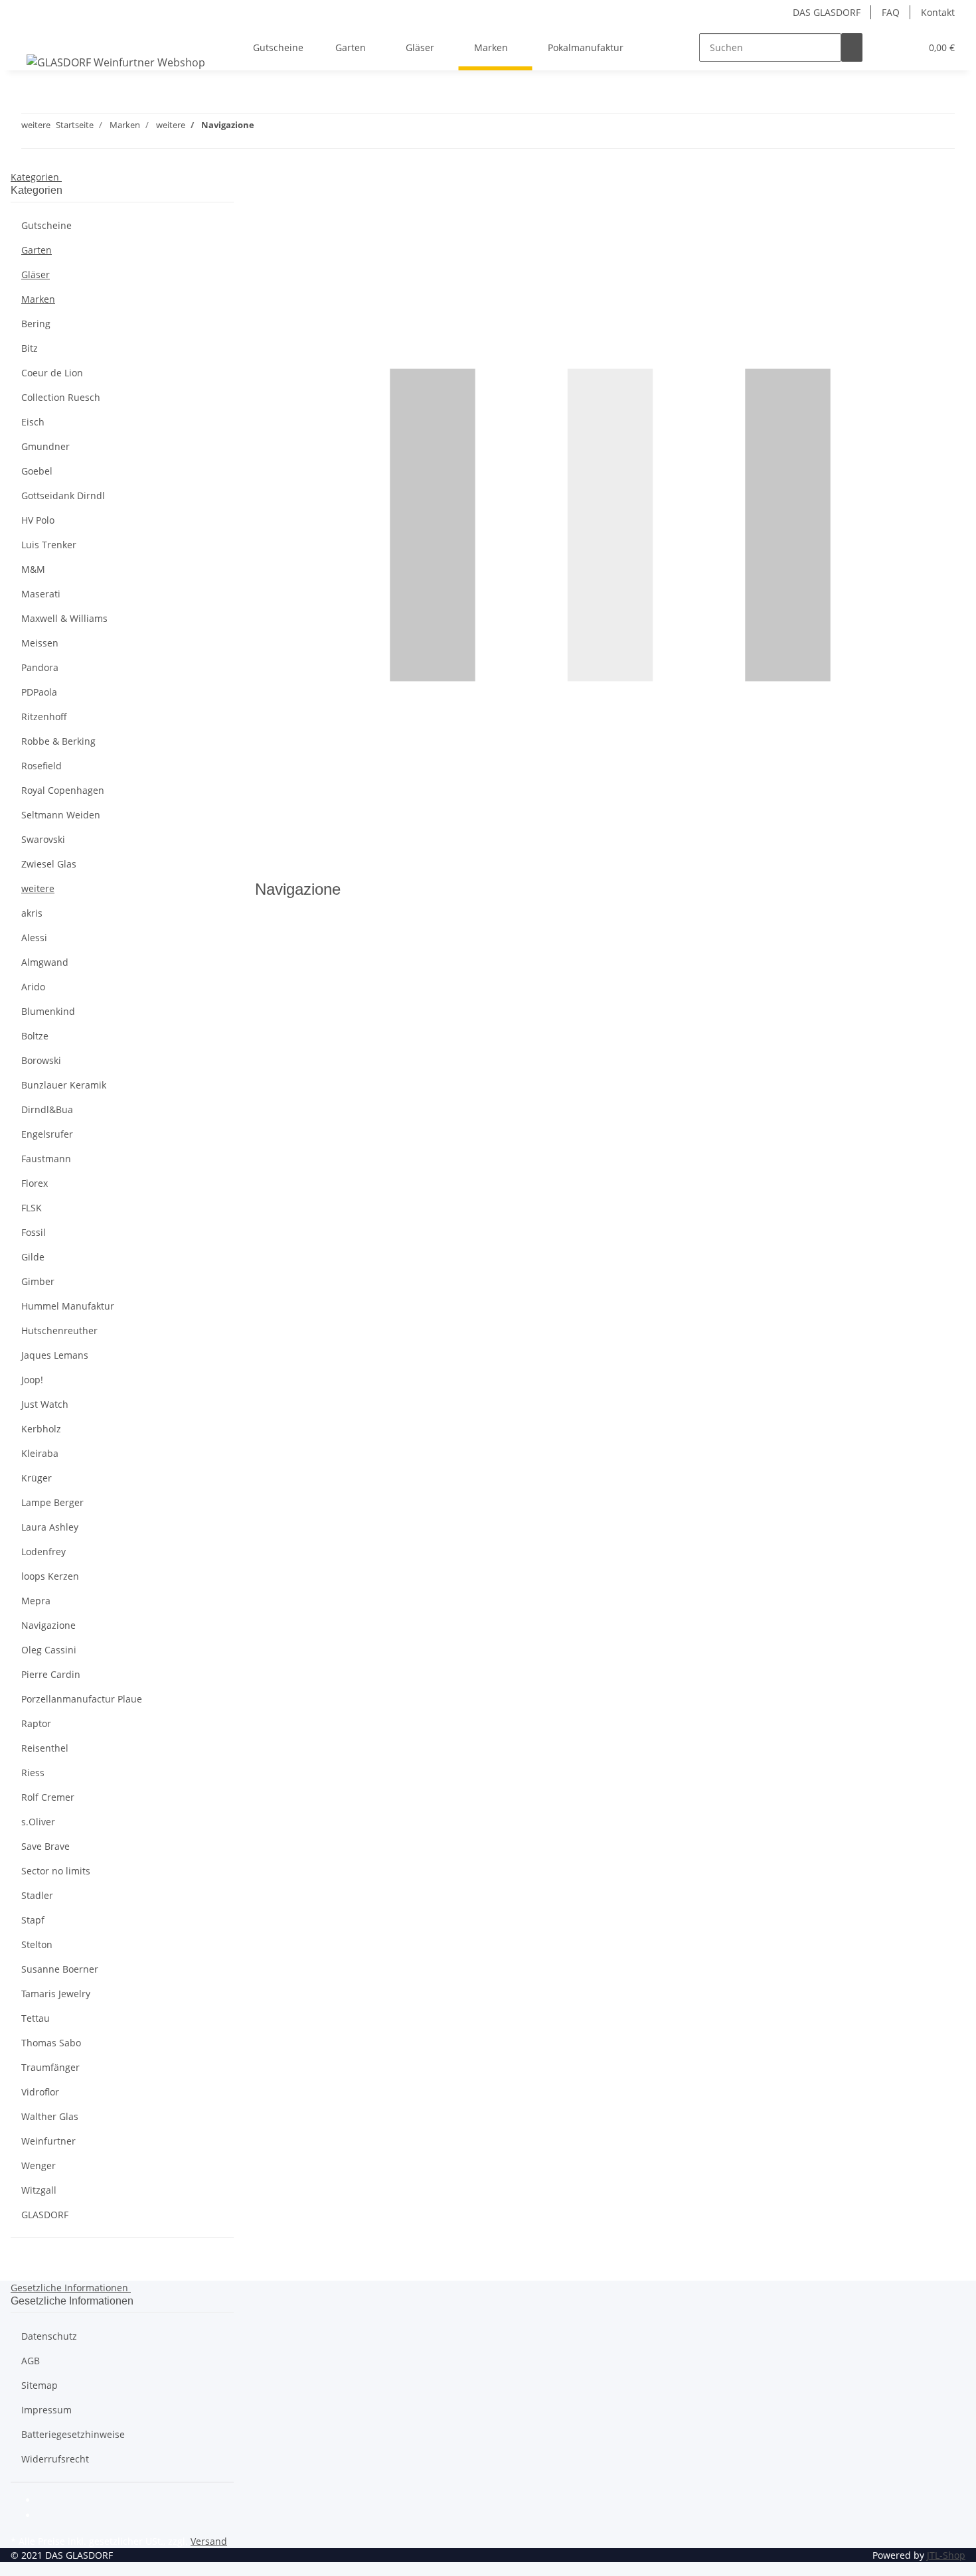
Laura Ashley (50, 1527)
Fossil (34, 1232)
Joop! (32, 1380)
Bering (36, 324)
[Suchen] (852, 47)
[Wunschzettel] (905, 47)
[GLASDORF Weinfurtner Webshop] (116, 62)
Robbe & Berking (58, 741)
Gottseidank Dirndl (63, 495)
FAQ (891, 12)
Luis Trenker (49, 545)
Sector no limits (56, 1871)
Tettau (36, 2018)
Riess (33, 1773)
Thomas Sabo (51, 2043)
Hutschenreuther (59, 1330)
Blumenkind (48, 1011)
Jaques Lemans (55, 1355)
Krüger (37, 1478)
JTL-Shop (946, 2555)
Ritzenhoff (44, 717)
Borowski (41, 1060)
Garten (37, 250)
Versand (209, 2541)
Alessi (34, 938)
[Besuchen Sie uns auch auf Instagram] (48, 2516)
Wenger (39, 2165)
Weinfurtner (48, 2141)
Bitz (30, 348)
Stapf (33, 1920)
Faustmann (46, 1159)
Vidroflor (40, 2092)
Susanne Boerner (60, 1969)
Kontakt (938, 12)
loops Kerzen (50, 1576)
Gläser (36, 274)
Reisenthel (45, 1748)
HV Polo (38, 520)
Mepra (36, 1601)
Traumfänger (50, 2067)
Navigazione (48, 1625)
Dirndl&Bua (47, 1109)
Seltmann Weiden (61, 815)
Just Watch (45, 1404)
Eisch (33, 422)
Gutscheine (46, 225)
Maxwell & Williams (64, 618)
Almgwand (45, 962)
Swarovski (43, 839)
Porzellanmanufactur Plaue (82, 1699)
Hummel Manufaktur (68, 1306)
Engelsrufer (47, 1134)
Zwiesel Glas (49, 864)
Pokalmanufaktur (586, 47)
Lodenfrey (43, 1552)
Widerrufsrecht (55, 2459)
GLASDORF (45, 2215)
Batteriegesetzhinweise (73, 2434)
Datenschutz (49, 2336)
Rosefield (41, 766)
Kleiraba (40, 1453)
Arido (33, 987)
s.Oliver (38, 1822)
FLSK (32, 1208)
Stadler (37, 1895)
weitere (38, 888)
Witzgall (39, 2190)
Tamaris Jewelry (56, 1994)
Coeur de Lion (52, 373)
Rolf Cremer (48, 1797)
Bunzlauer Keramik (64, 1085)
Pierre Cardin (51, 1674)
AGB (31, 2361)
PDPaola (39, 692)
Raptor (36, 1723)
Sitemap (40, 2385)
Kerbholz (41, 1429)
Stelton (37, 1944)
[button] (884, 47)
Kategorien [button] (36, 177)
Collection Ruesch (61, 397)
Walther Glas (50, 2116)
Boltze (35, 1036)
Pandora (40, 667)
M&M (33, 569)
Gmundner (45, 446)
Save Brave (45, 1846)
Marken (38, 299)
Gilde (33, 1257)
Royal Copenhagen (63, 790)
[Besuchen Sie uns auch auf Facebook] (48, 2501)
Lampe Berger (52, 1502)
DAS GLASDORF (827, 12)
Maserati (41, 594)
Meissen (40, 643)
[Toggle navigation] (27, 36)
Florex (35, 1183)
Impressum (46, 2410)
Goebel (37, 471)
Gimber (38, 1281)
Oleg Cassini (49, 1650)
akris (32, 913)
